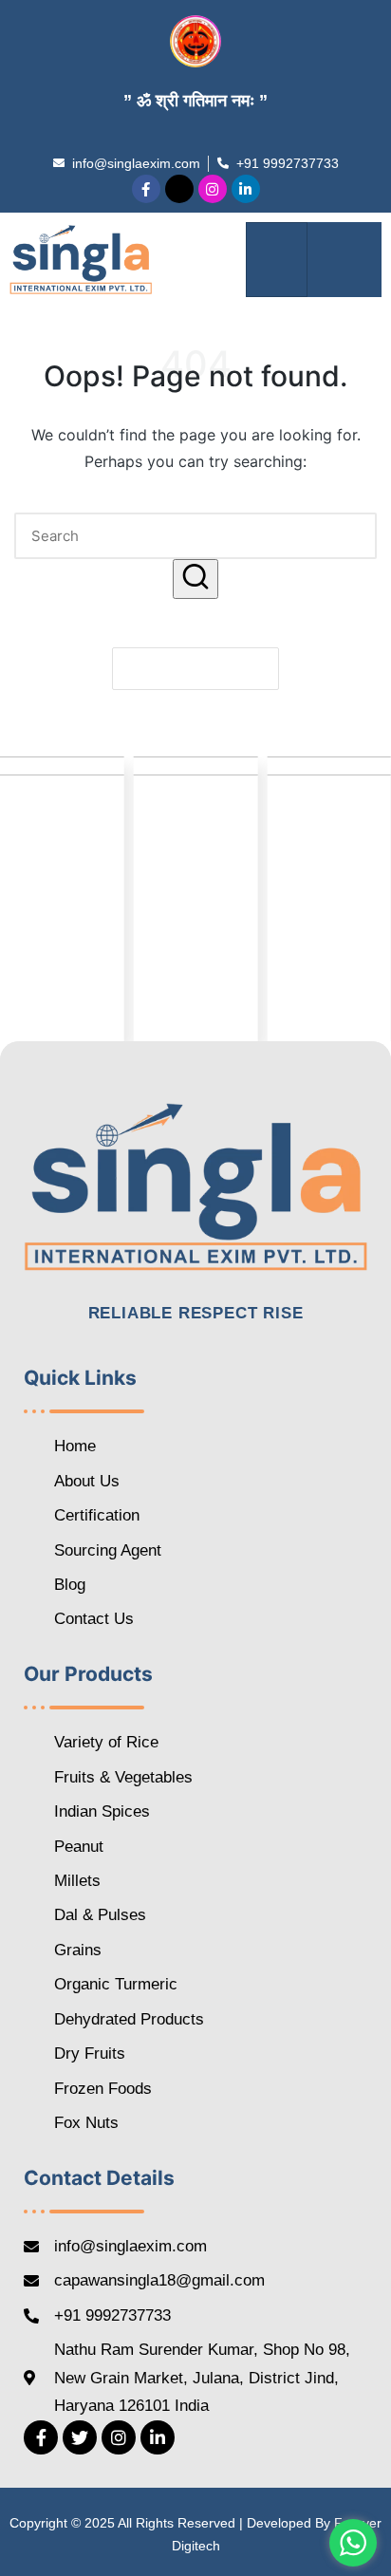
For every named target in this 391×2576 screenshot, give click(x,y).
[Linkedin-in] (246, 189)
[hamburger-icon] (277, 260)
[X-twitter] (179, 189)
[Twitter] (80, 2437)
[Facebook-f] (146, 189)
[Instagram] (213, 189)
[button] (344, 260)
